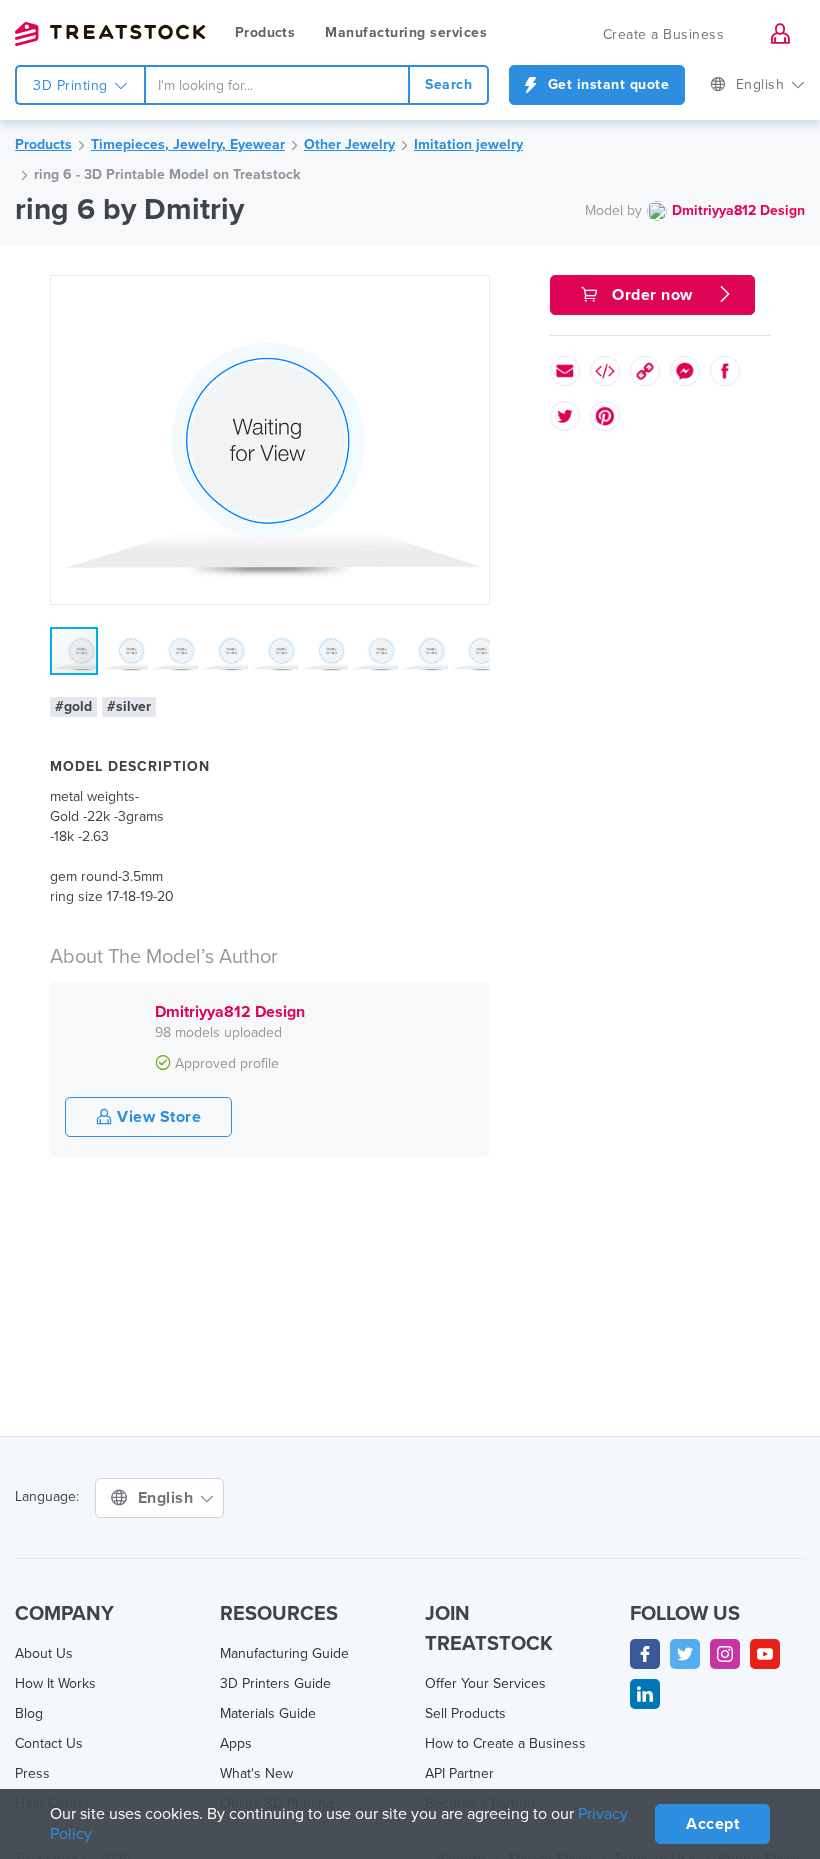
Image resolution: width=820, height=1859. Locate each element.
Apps (236, 1743)
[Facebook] (645, 1654)
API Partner (459, 1773)
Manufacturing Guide (284, 1653)
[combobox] (277, 85)
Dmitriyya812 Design (738, 210)
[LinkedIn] (645, 1694)
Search (448, 84)
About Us (44, 1653)
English (762, 84)
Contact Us (49, 1743)
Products (265, 32)
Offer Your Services (485, 1683)
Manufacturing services (406, 32)
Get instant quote (606, 84)
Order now (653, 295)
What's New (256, 1773)
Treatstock (110, 34)
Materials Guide (268, 1713)
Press (32, 1773)
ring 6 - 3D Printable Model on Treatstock (167, 174)
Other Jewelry (349, 144)
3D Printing (72, 85)
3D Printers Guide (275, 1683)
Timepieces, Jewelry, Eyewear (188, 144)
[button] (471, 294)
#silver (129, 706)
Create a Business (664, 34)
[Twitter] (685, 1654)
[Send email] (565, 371)
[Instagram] (725, 1654)
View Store (157, 1117)
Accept (712, 1824)
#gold (73, 706)
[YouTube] (765, 1654)
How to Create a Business (505, 1743)
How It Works (55, 1683)
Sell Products (465, 1713)
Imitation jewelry (468, 144)
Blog (29, 1713)
